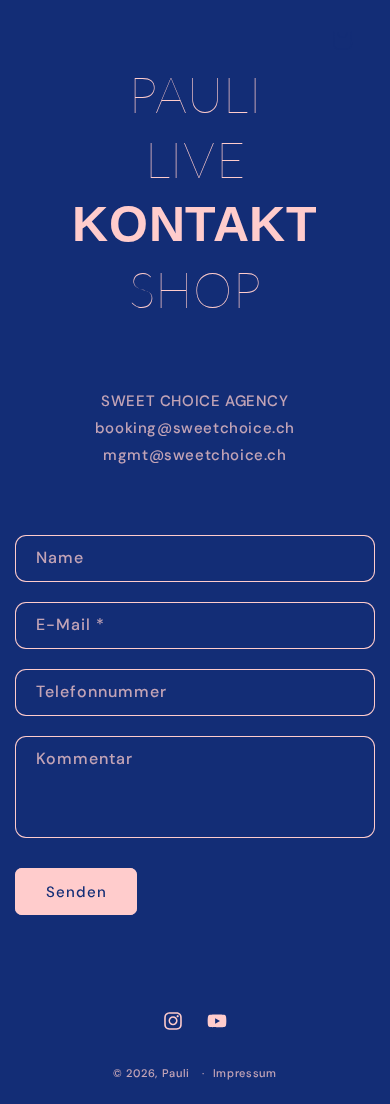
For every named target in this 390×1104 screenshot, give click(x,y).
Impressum (245, 1073)
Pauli (176, 1073)
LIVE (195, 159)
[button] (342, 40)
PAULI (195, 94)
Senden (76, 892)
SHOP (195, 289)
